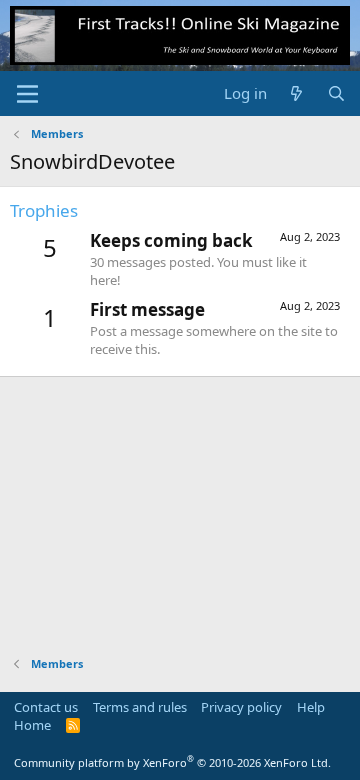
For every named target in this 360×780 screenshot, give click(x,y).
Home (32, 725)
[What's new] (296, 93)
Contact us (46, 707)
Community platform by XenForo (172, 762)
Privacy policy (241, 707)
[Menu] (27, 94)
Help (311, 707)
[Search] (336, 93)
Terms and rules (140, 707)
